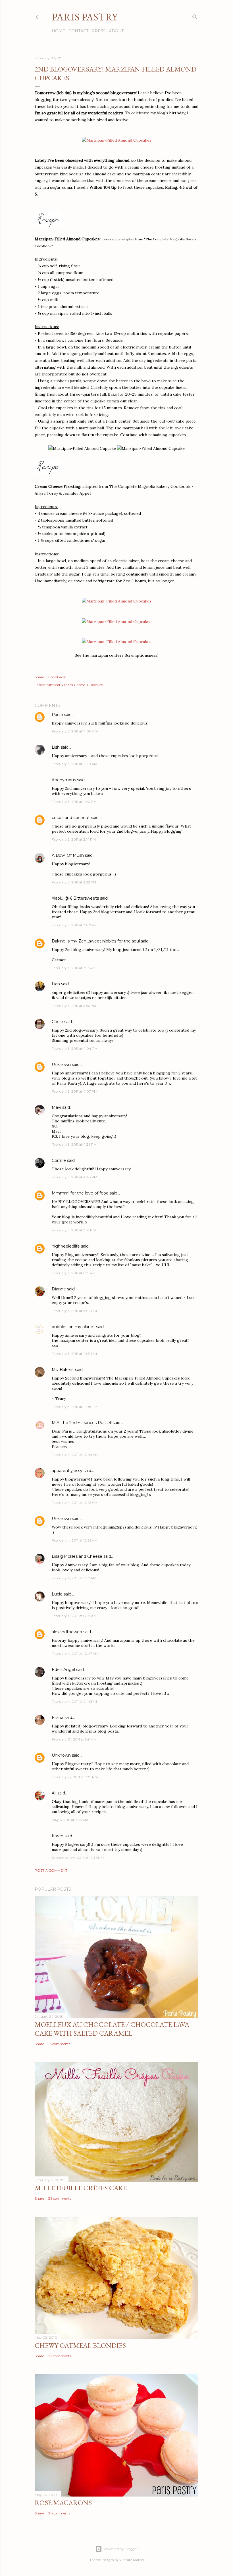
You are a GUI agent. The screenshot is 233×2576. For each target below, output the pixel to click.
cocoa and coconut (71, 818)
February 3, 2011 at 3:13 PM (74, 968)
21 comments (59, 2513)
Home (59, 31)
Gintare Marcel (132, 2560)
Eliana (58, 1718)
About (116, 31)
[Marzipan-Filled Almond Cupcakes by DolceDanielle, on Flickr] (117, 140)
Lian (56, 984)
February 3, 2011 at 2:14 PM (74, 839)
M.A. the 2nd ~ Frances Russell (82, 1423)
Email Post (57, 677)
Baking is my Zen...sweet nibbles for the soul (96, 941)
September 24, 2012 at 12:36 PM (78, 1858)
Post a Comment (51, 1870)
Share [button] (39, 677)
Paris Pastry (85, 17)
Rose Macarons (63, 2503)
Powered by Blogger (121, 2549)
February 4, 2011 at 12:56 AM (75, 1540)
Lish (56, 747)
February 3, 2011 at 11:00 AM (75, 731)
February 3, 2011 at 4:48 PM (74, 1177)
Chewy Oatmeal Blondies (80, 2345)
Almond (53, 685)
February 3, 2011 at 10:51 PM (74, 1354)
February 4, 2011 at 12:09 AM (75, 1455)
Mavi (56, 1107)
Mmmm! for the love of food (80, 1193)
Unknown (61, 1065)
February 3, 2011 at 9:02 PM (74, 1311)
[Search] (195, 16)
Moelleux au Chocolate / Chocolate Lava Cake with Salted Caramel (112, 2029)
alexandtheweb (67, 1632)
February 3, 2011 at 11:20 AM (74, 764)
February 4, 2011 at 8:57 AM (74, 1616)
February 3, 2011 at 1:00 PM (74, 802)
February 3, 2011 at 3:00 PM (75, 925)
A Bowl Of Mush (68, 855)
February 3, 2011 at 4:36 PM (74, 1144)
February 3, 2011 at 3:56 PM (74, 1006)
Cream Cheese (73, 685)
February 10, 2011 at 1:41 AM (74, 1739)
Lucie (57, 1594)
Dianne (59, 1289)
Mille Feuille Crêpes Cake (81, 2188)
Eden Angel (63, 1670)
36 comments (60, 2198)
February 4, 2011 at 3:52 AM (74, 1578)
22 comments (60, 2356)
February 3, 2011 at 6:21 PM (74, 1273)
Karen (58, 1836)
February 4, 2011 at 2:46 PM (74, 1701)
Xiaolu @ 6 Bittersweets (75, 898)
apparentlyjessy (67, 1471)
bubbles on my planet (73, 1327)
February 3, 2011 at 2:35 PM (74, 882)
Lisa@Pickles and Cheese (77, 1556)
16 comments (59, 2044)
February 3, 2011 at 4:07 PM (74, 1091)
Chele (57, 1022)
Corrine (59, 1160)
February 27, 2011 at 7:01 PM (75, 1777)
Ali (54, 1793)
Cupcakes (95, 685)
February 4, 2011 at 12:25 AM (75, 1503)
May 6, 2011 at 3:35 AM (70, 1820)
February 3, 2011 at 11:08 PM (75, 1407)
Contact (78, 31)
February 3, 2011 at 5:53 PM (74, 1230)
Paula (57, 715)
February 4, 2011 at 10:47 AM (75, 1654)
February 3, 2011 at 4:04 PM (75, 1048)
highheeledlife (66, 1246)
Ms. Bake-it (63, 1370)
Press (99, 31)
